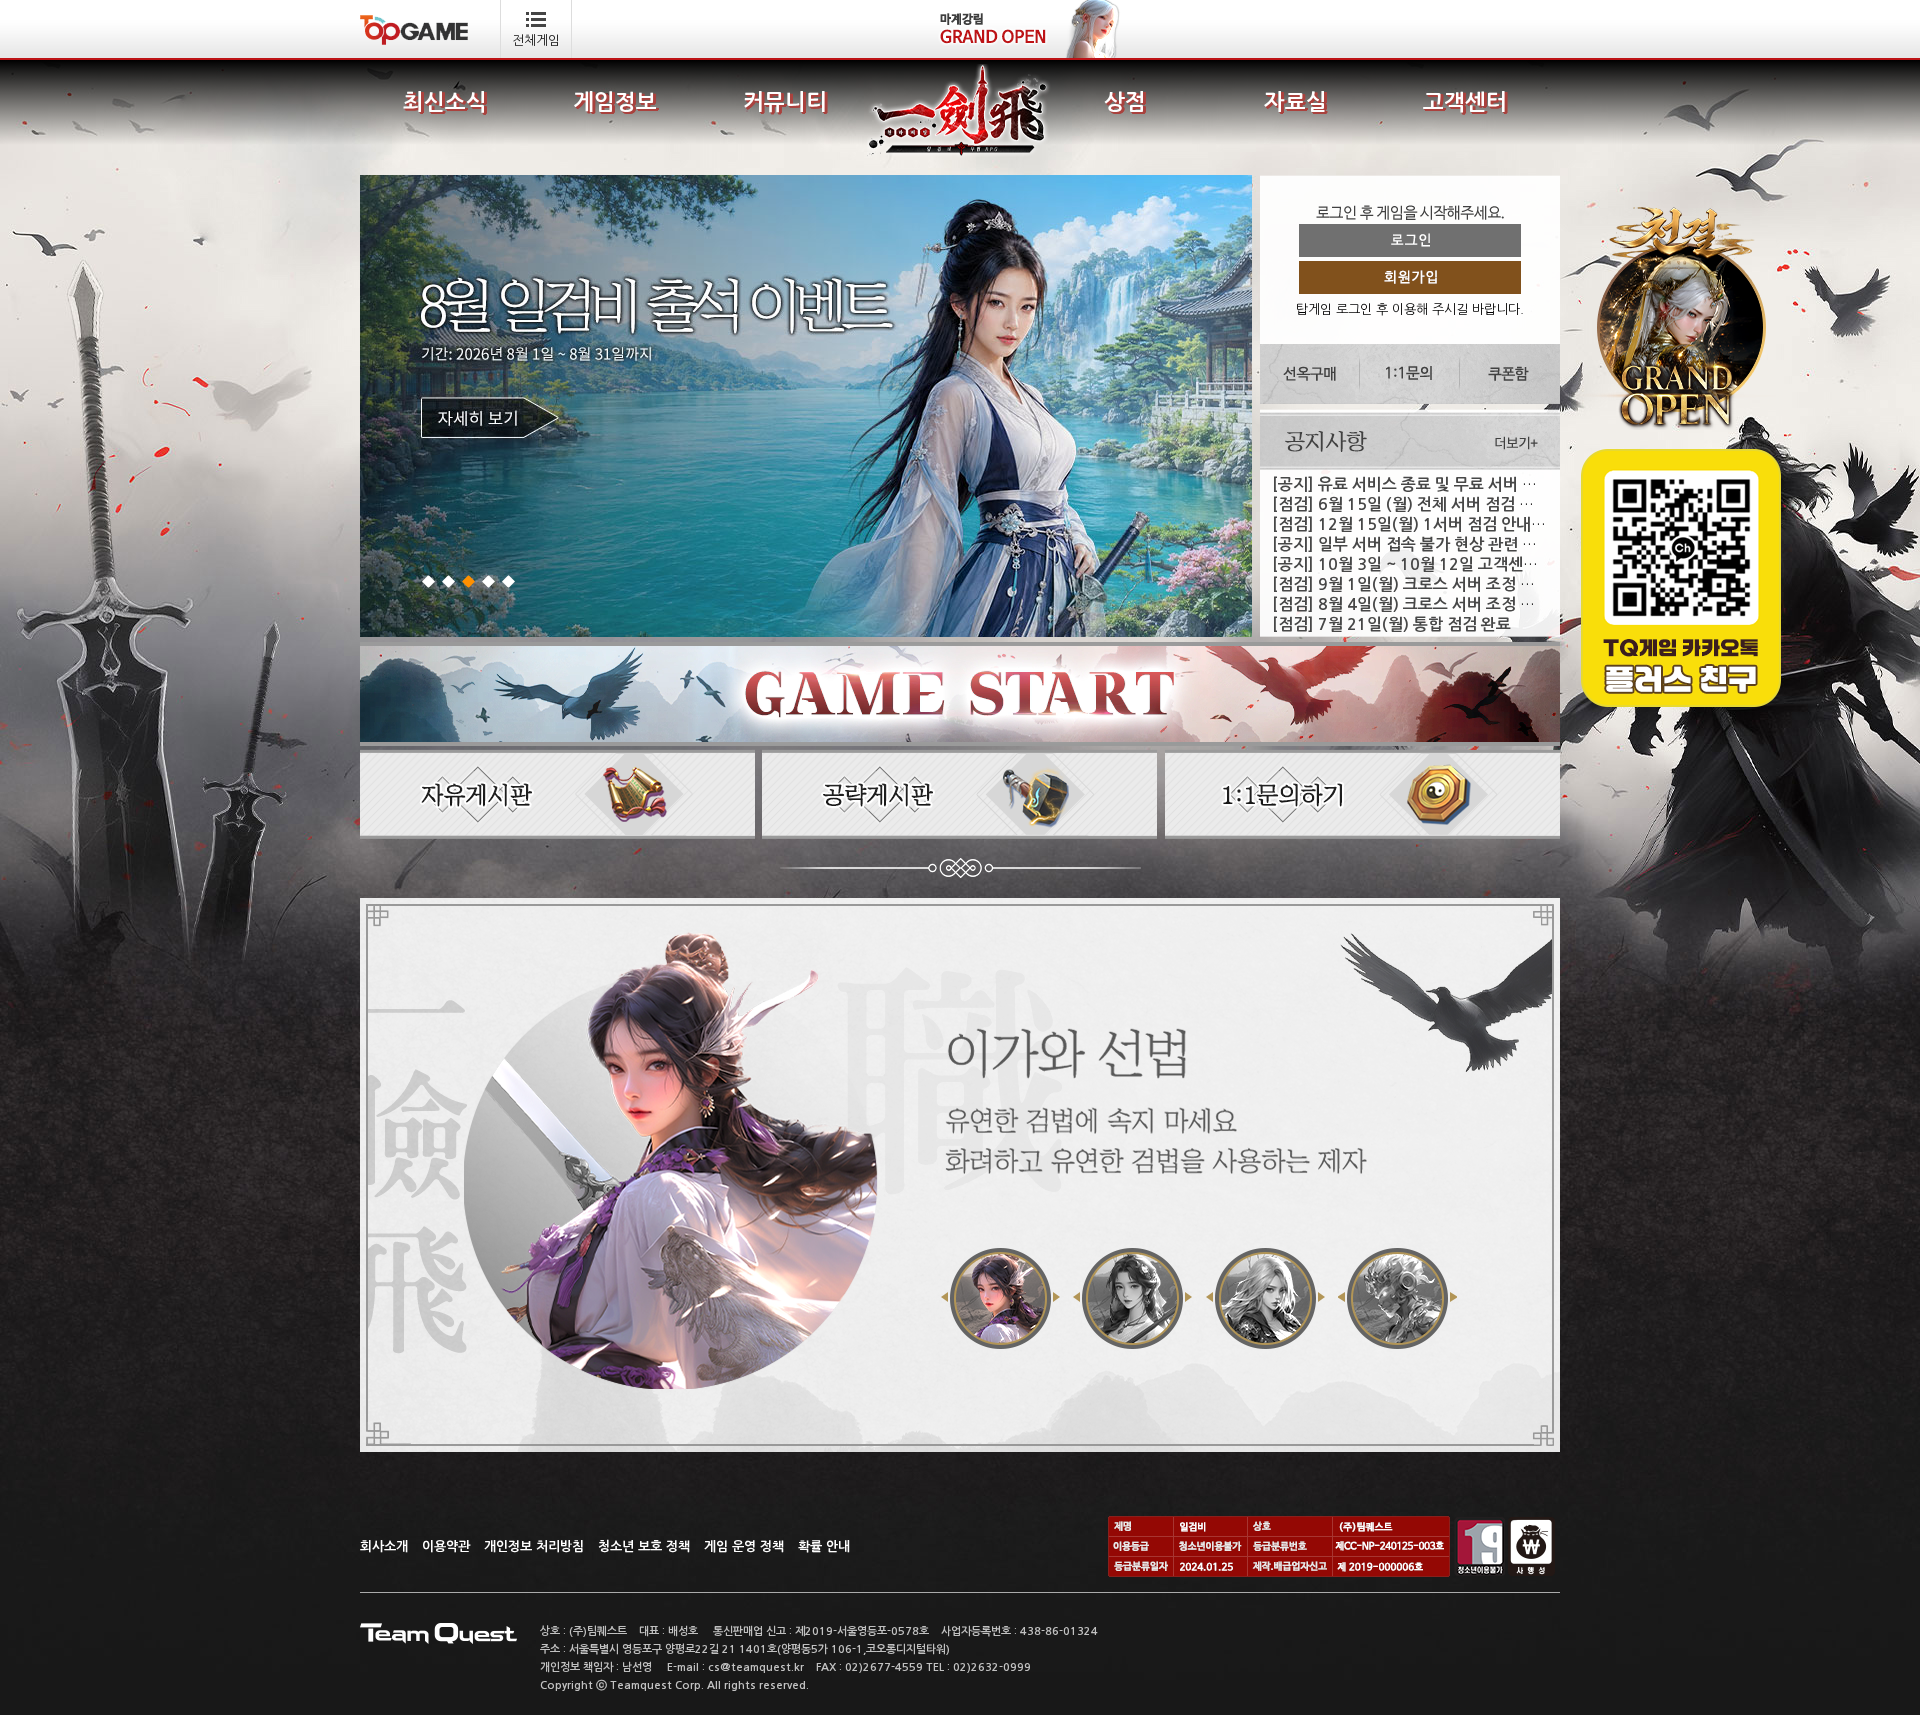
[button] (431, 581)
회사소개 (384, 1546)
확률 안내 (824, 1546)
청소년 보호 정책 (644, 1546)
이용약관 (446, 1546)
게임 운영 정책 (744, 1546)
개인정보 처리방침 (534, 1546)
